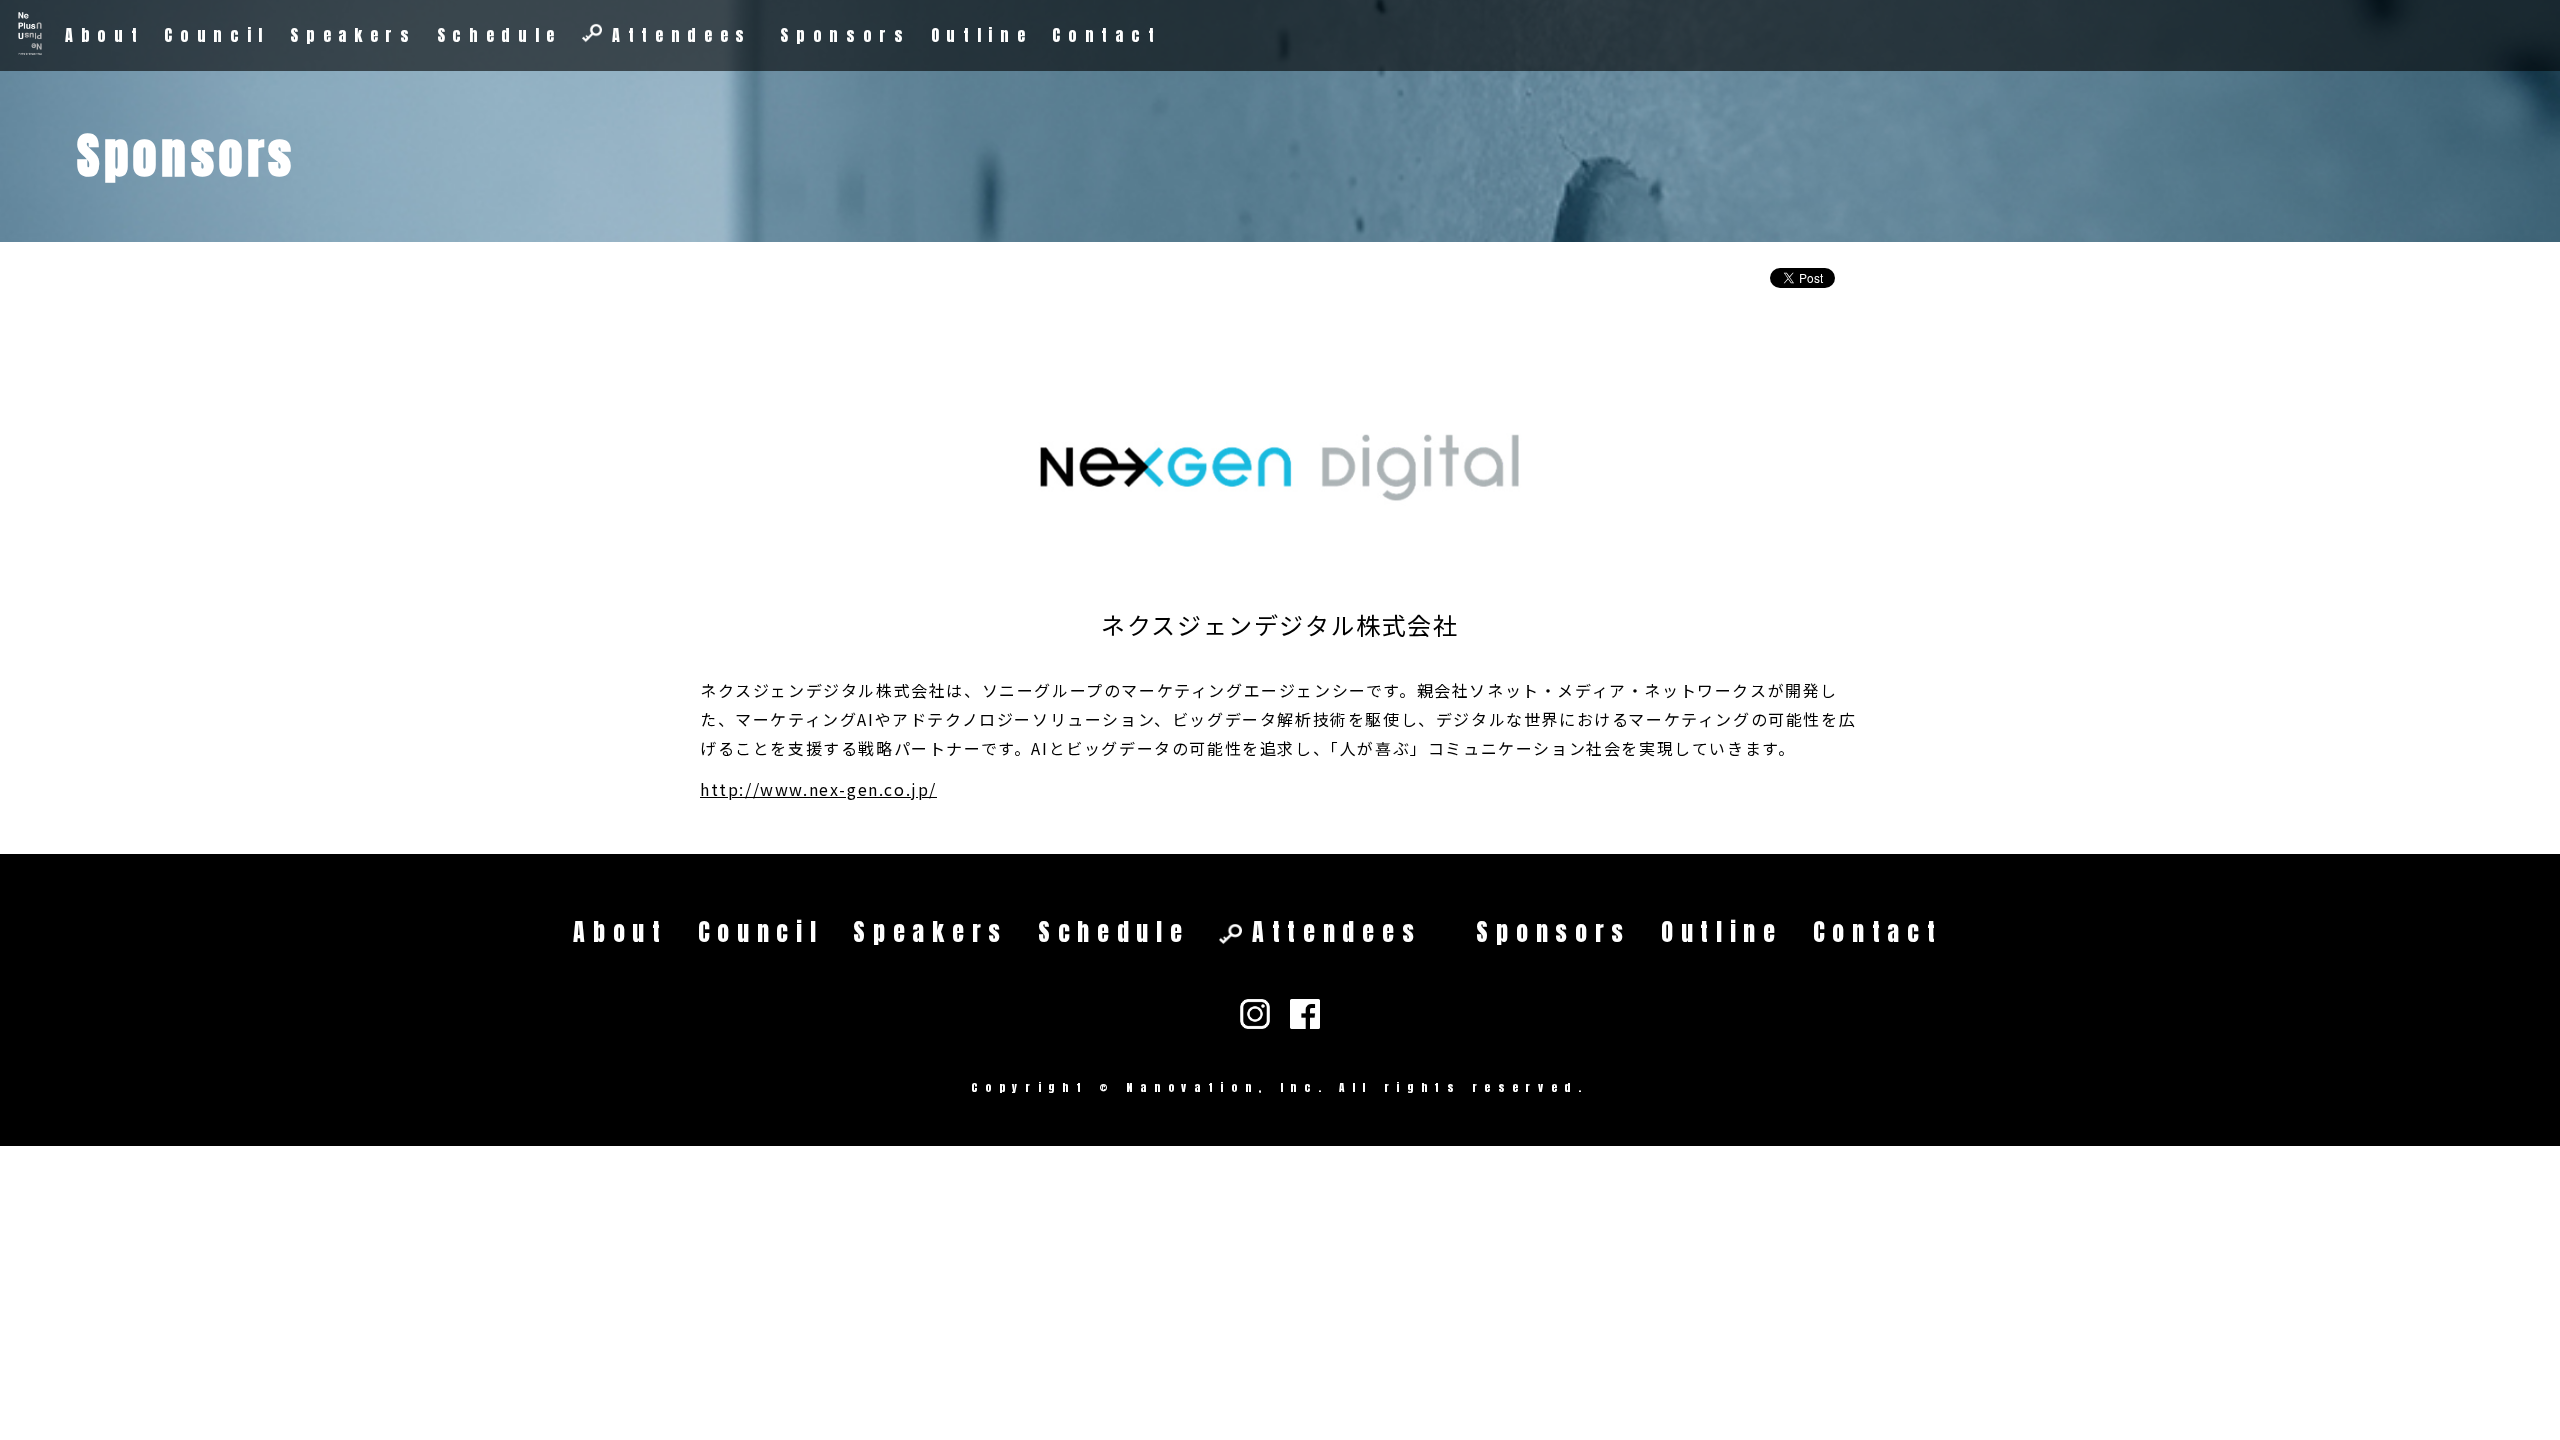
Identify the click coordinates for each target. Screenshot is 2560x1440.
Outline (982, 35)
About (104, 35)
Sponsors (845, 35)
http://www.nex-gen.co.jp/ (818, 789)
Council (217, 35)
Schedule (499, 35)
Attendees (682, 35)
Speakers (353, 35)
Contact (1106, 35)
